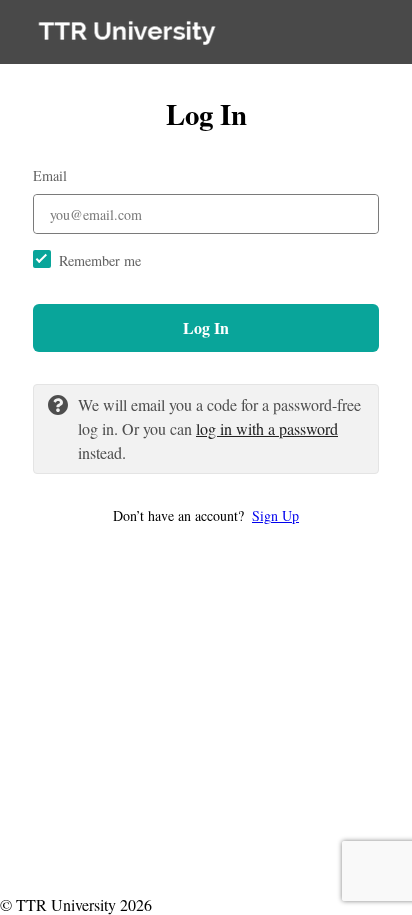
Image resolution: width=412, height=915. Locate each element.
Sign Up (275, 515)
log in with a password (267, 428)
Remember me (100, 260)
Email (50, 175)
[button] (206, 515)
